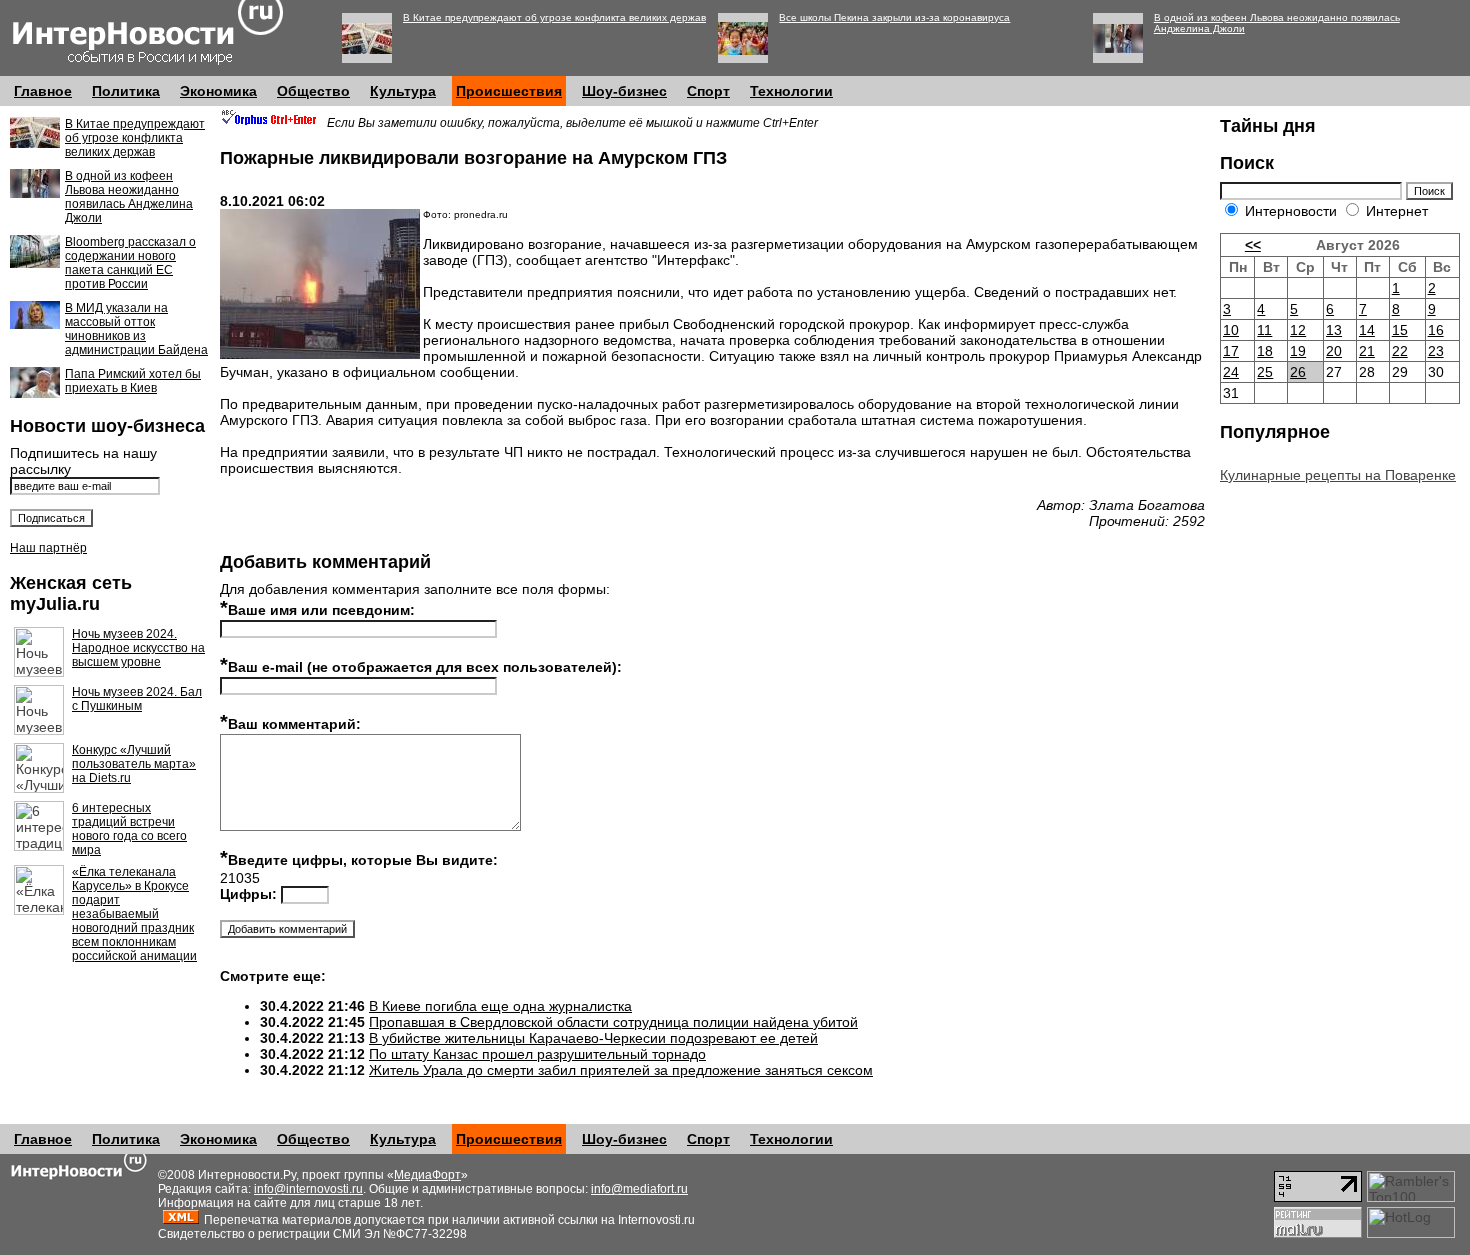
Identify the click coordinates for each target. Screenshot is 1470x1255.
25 (1265, 372)
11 (1264, 330)
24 (1231, 372)
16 (1436, 330)
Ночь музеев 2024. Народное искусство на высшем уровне (138, 648)
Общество (313, 91)
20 (1334, 351)
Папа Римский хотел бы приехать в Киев (133, 381)
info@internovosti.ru (308, 1189)
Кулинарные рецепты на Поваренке (1338, 475)
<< (1253, 245)
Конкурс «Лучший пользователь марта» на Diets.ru (134, 764)
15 (1400, 330)
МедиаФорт (427, 1175)
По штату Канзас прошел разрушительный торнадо (537, 1054)
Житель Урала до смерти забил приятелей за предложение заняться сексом (621, 1070)
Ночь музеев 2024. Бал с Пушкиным (137, 699)
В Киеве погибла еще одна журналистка (500, 1006)
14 (1367, 330)
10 (1231, 330)
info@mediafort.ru (639, 1189)
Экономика (218, 91)
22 (1400, 351)
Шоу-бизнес (624, 91)
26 (1298, 372)
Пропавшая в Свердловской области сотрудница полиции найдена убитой (613, 1022)
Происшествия (509, 91)
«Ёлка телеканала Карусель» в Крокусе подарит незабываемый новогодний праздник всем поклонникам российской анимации (134, 914)
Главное (43, 91)
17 (1231, 351)
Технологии (791, 91)
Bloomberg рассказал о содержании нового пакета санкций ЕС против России (130, 263)
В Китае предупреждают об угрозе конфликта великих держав (554, 17)
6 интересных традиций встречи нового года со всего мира (129, 829)
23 (1436, 351)
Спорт (708, 91)
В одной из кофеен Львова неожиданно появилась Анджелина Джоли (129, 197)
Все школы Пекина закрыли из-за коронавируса (894, 17)
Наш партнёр (48, 548)
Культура (403, 91)
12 (1298, 330)
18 (1265, 351)
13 (1334, 330)
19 (1298, 351)
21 (1367, 351)
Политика (126, 91)
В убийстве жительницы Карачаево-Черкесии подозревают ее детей (593, 1038)
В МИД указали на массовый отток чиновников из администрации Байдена (136, 329)
